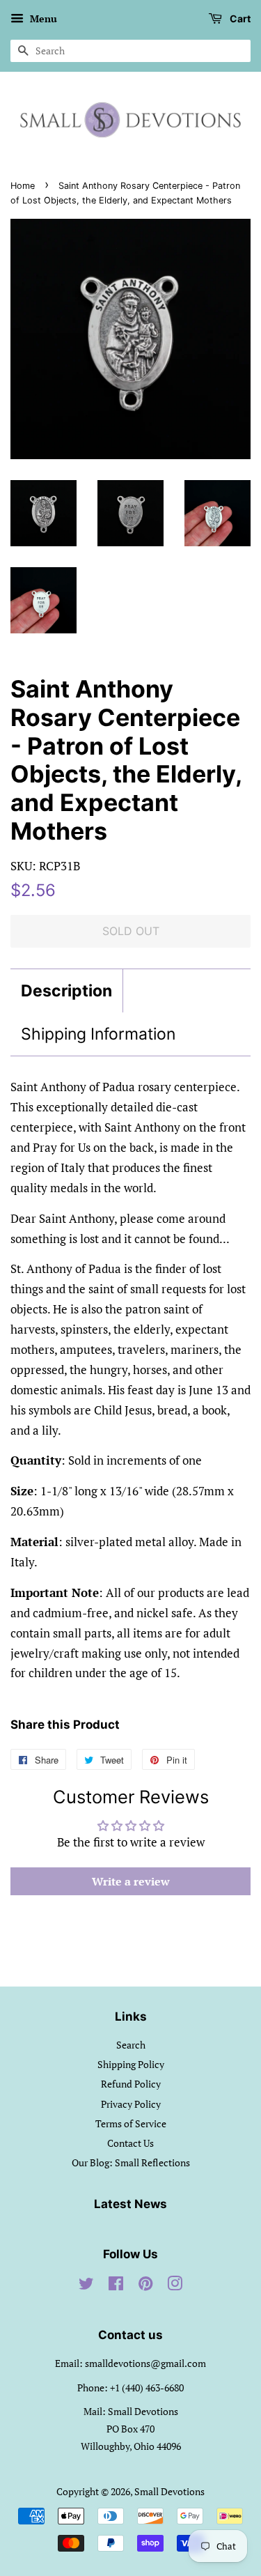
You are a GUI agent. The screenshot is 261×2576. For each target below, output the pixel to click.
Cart (239, 18)
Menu (42, 18)
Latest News (130, 2204)
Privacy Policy (131, 2104)
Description (66, 991)
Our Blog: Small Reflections (131, 2162)
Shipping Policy (131, 2064)
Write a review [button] (131, 1881)
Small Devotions (169, 2491)
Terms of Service (131, 2123)
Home (23, 186)
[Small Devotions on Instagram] (175, 2286)
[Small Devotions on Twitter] (86, 2286)
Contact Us (130, 2143)
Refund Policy (131, 2084)
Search (131, 2045)
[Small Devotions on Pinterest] (145, 2286)
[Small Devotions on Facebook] (116, 2286)
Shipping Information (98, 1034)
